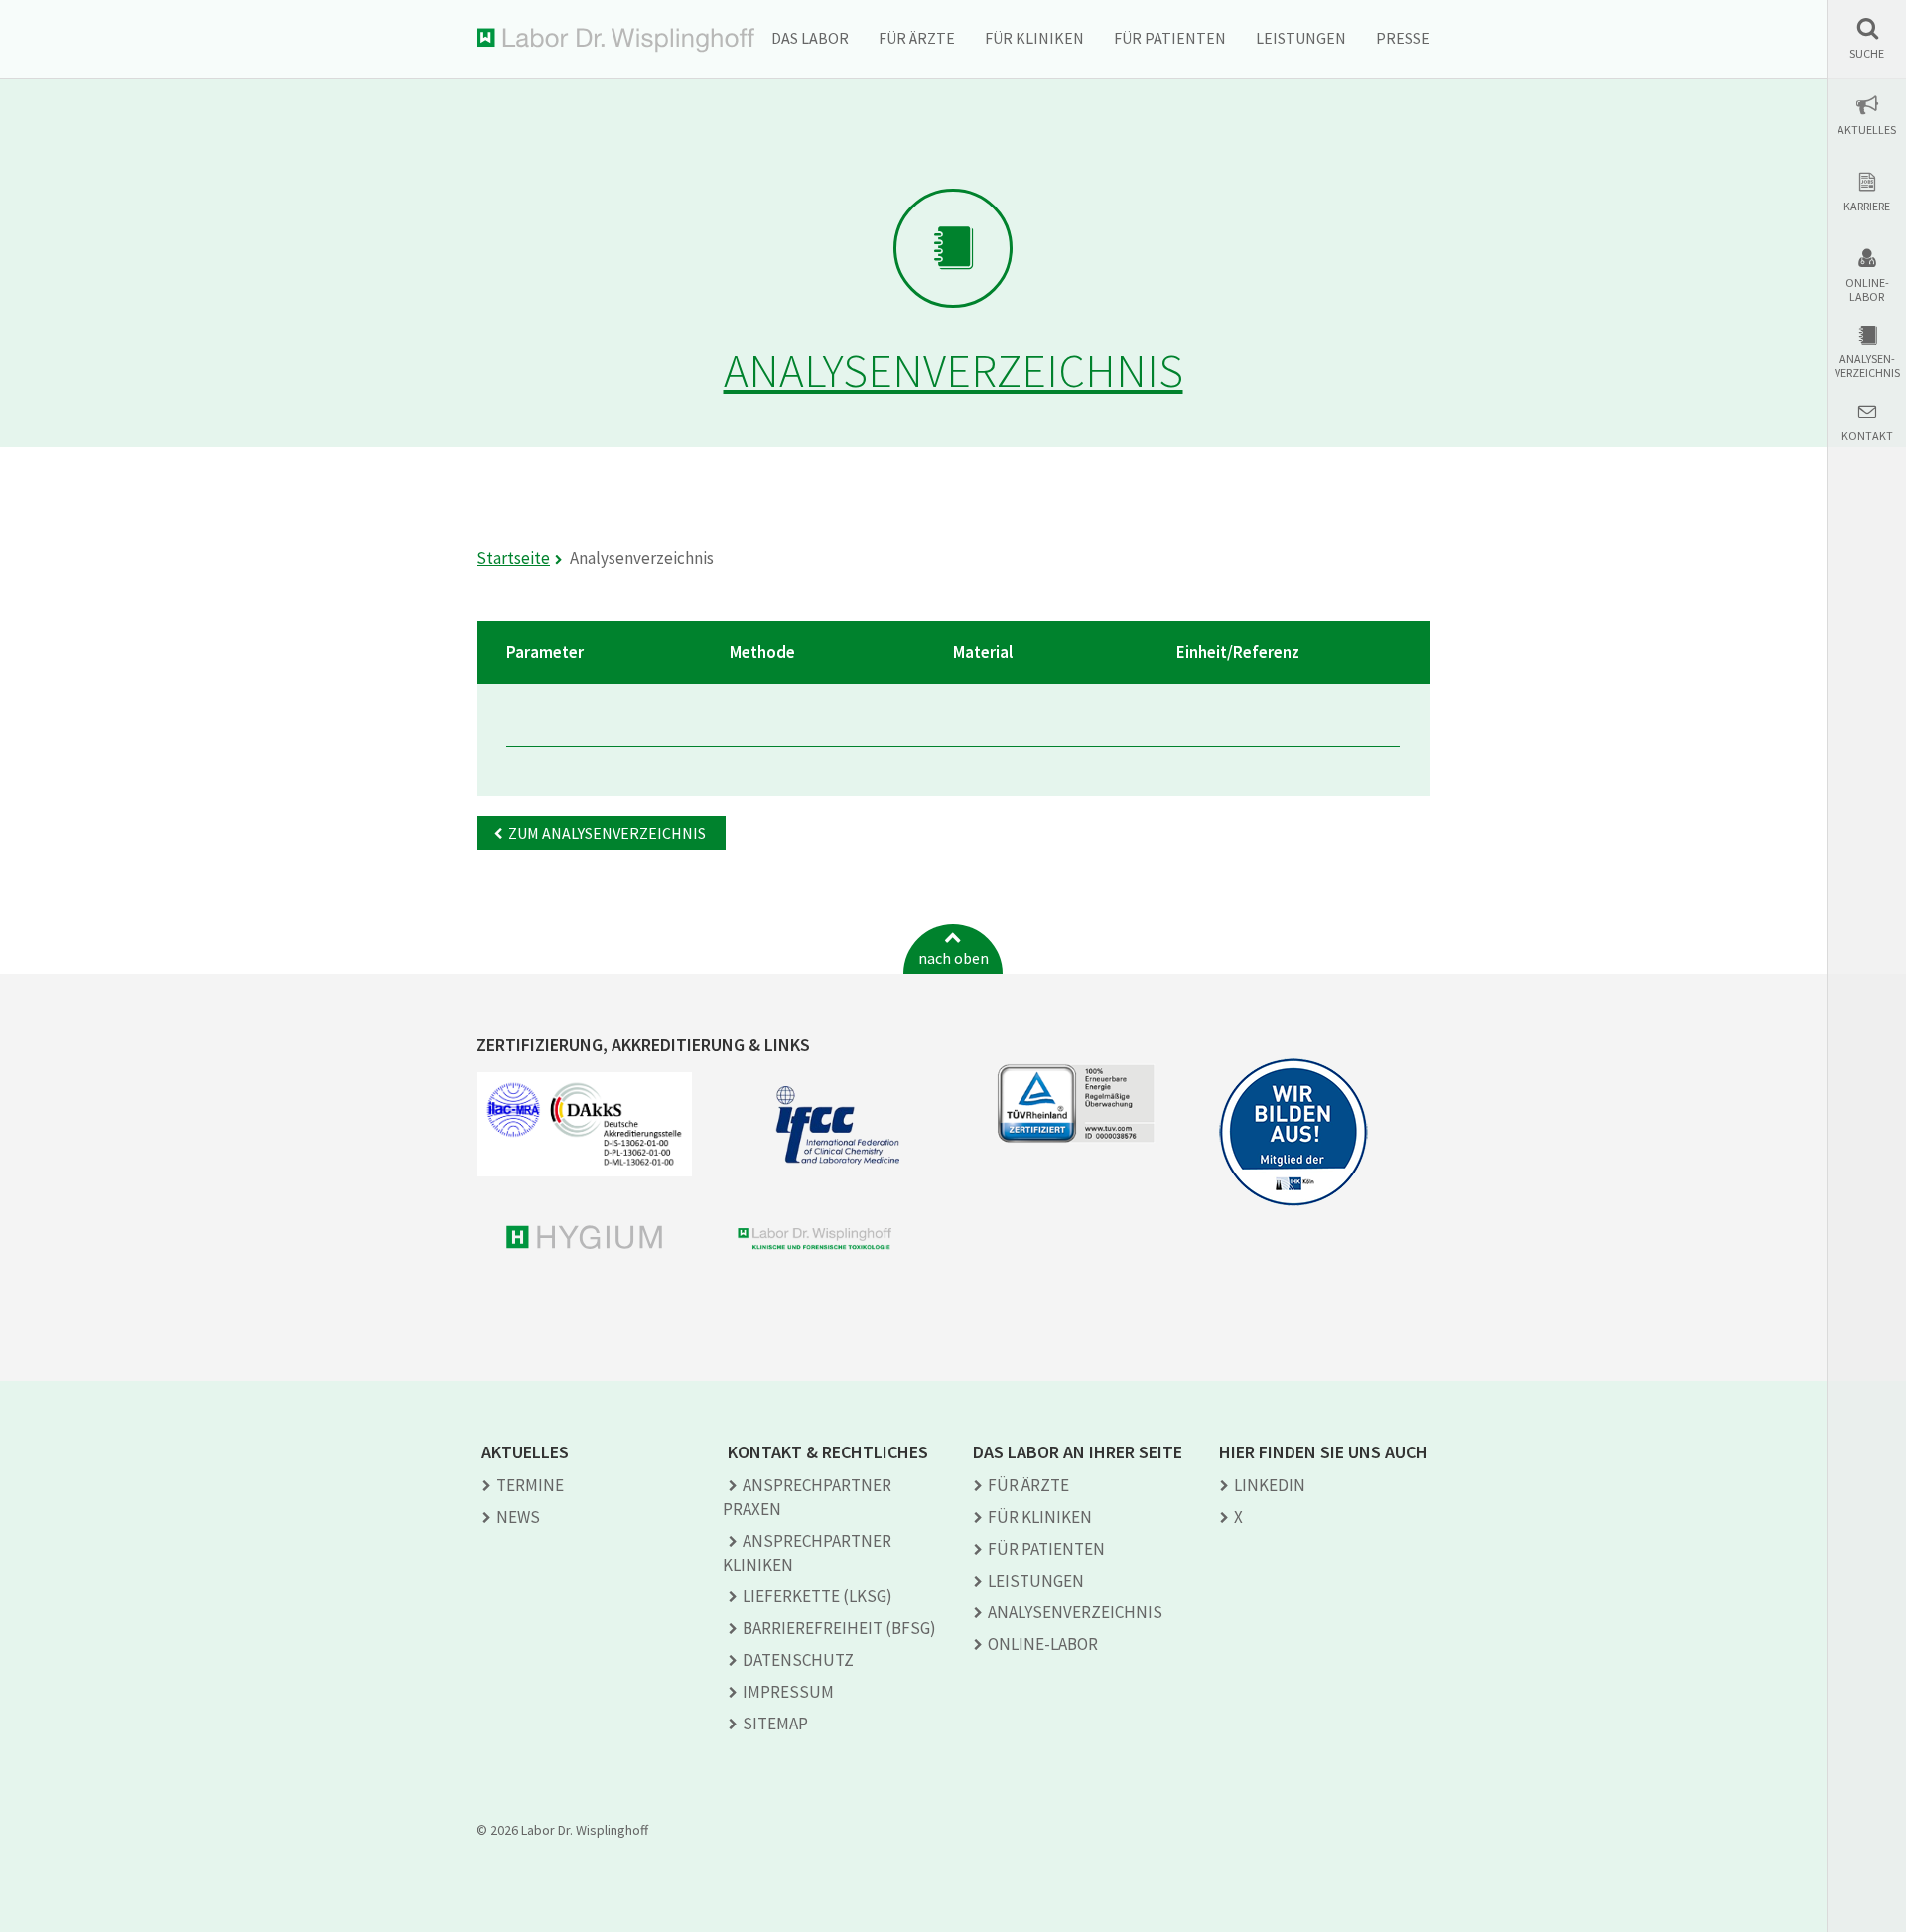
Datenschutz (798, 1660)
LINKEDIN (1270, 1485)
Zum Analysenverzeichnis (607, 833)
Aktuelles (1867, 130)
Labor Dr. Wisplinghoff (615, 40)
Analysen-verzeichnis (1867, 366)
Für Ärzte (917, 38)
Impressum (788, 1692)
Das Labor (810, 38)
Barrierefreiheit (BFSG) (839, 1628)
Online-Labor (1867, 290)
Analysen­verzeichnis (1075, 1612)
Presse (1403, 38)
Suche (1867, 54)
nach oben (953, 958)
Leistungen (1301, 38)
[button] (1867, 38)
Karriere (1867, 207)
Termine (530, 1485)
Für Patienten (1170, 38)
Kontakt (1867, 436)
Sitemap (775, 1724)
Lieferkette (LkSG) (817, 1596)
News (518, 1517)
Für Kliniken (1034, 38)
